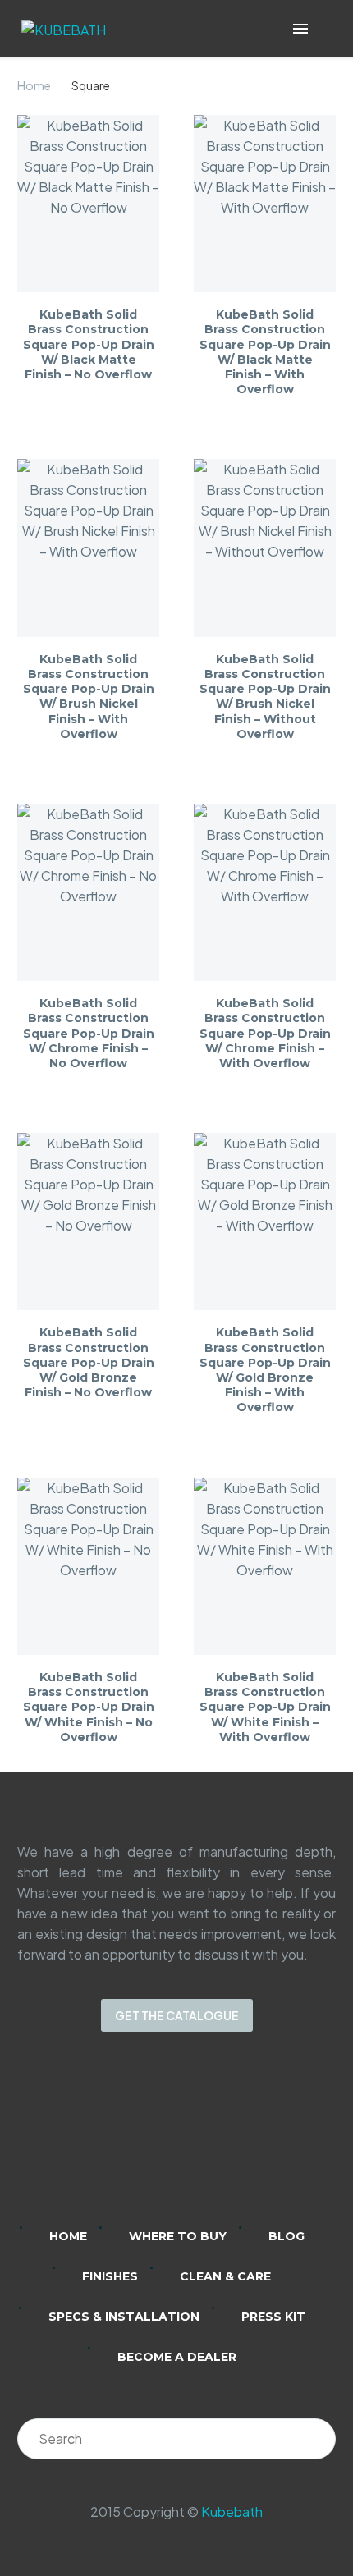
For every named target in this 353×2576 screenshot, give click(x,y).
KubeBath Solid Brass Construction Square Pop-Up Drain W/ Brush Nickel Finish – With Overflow (89, 697)
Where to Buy (178, 2236)
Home (34, 85)
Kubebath (232, 2512)
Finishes (110, 2276)
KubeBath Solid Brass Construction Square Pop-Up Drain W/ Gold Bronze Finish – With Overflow (265, 1370)
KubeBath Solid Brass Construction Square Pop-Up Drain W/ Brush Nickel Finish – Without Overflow (265, 697)
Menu (300, 29)
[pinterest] (241, 2140)
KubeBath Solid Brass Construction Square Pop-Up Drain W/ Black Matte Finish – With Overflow (265, 352)
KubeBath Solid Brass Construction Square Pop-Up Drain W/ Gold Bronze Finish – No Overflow (89, 1362)
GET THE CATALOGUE (177, 2015)
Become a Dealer (177, 2357)
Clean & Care (225, 2276)
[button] (324, 29)
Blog (287, 2236)
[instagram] (155, 2140)
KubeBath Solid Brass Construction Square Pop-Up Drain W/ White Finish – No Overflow (89, 1707)
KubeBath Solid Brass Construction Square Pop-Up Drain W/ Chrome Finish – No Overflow (89, 1033)
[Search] (315, 2439)
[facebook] (198, 2140)
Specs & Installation (124, 2317)
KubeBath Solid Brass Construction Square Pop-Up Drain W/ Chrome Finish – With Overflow (265, 1033)
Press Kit (273, 2317)
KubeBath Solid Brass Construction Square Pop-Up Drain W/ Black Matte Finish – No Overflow (89, 344)
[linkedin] (112, 2140)
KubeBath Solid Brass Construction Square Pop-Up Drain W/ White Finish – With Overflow (265, 1707)
